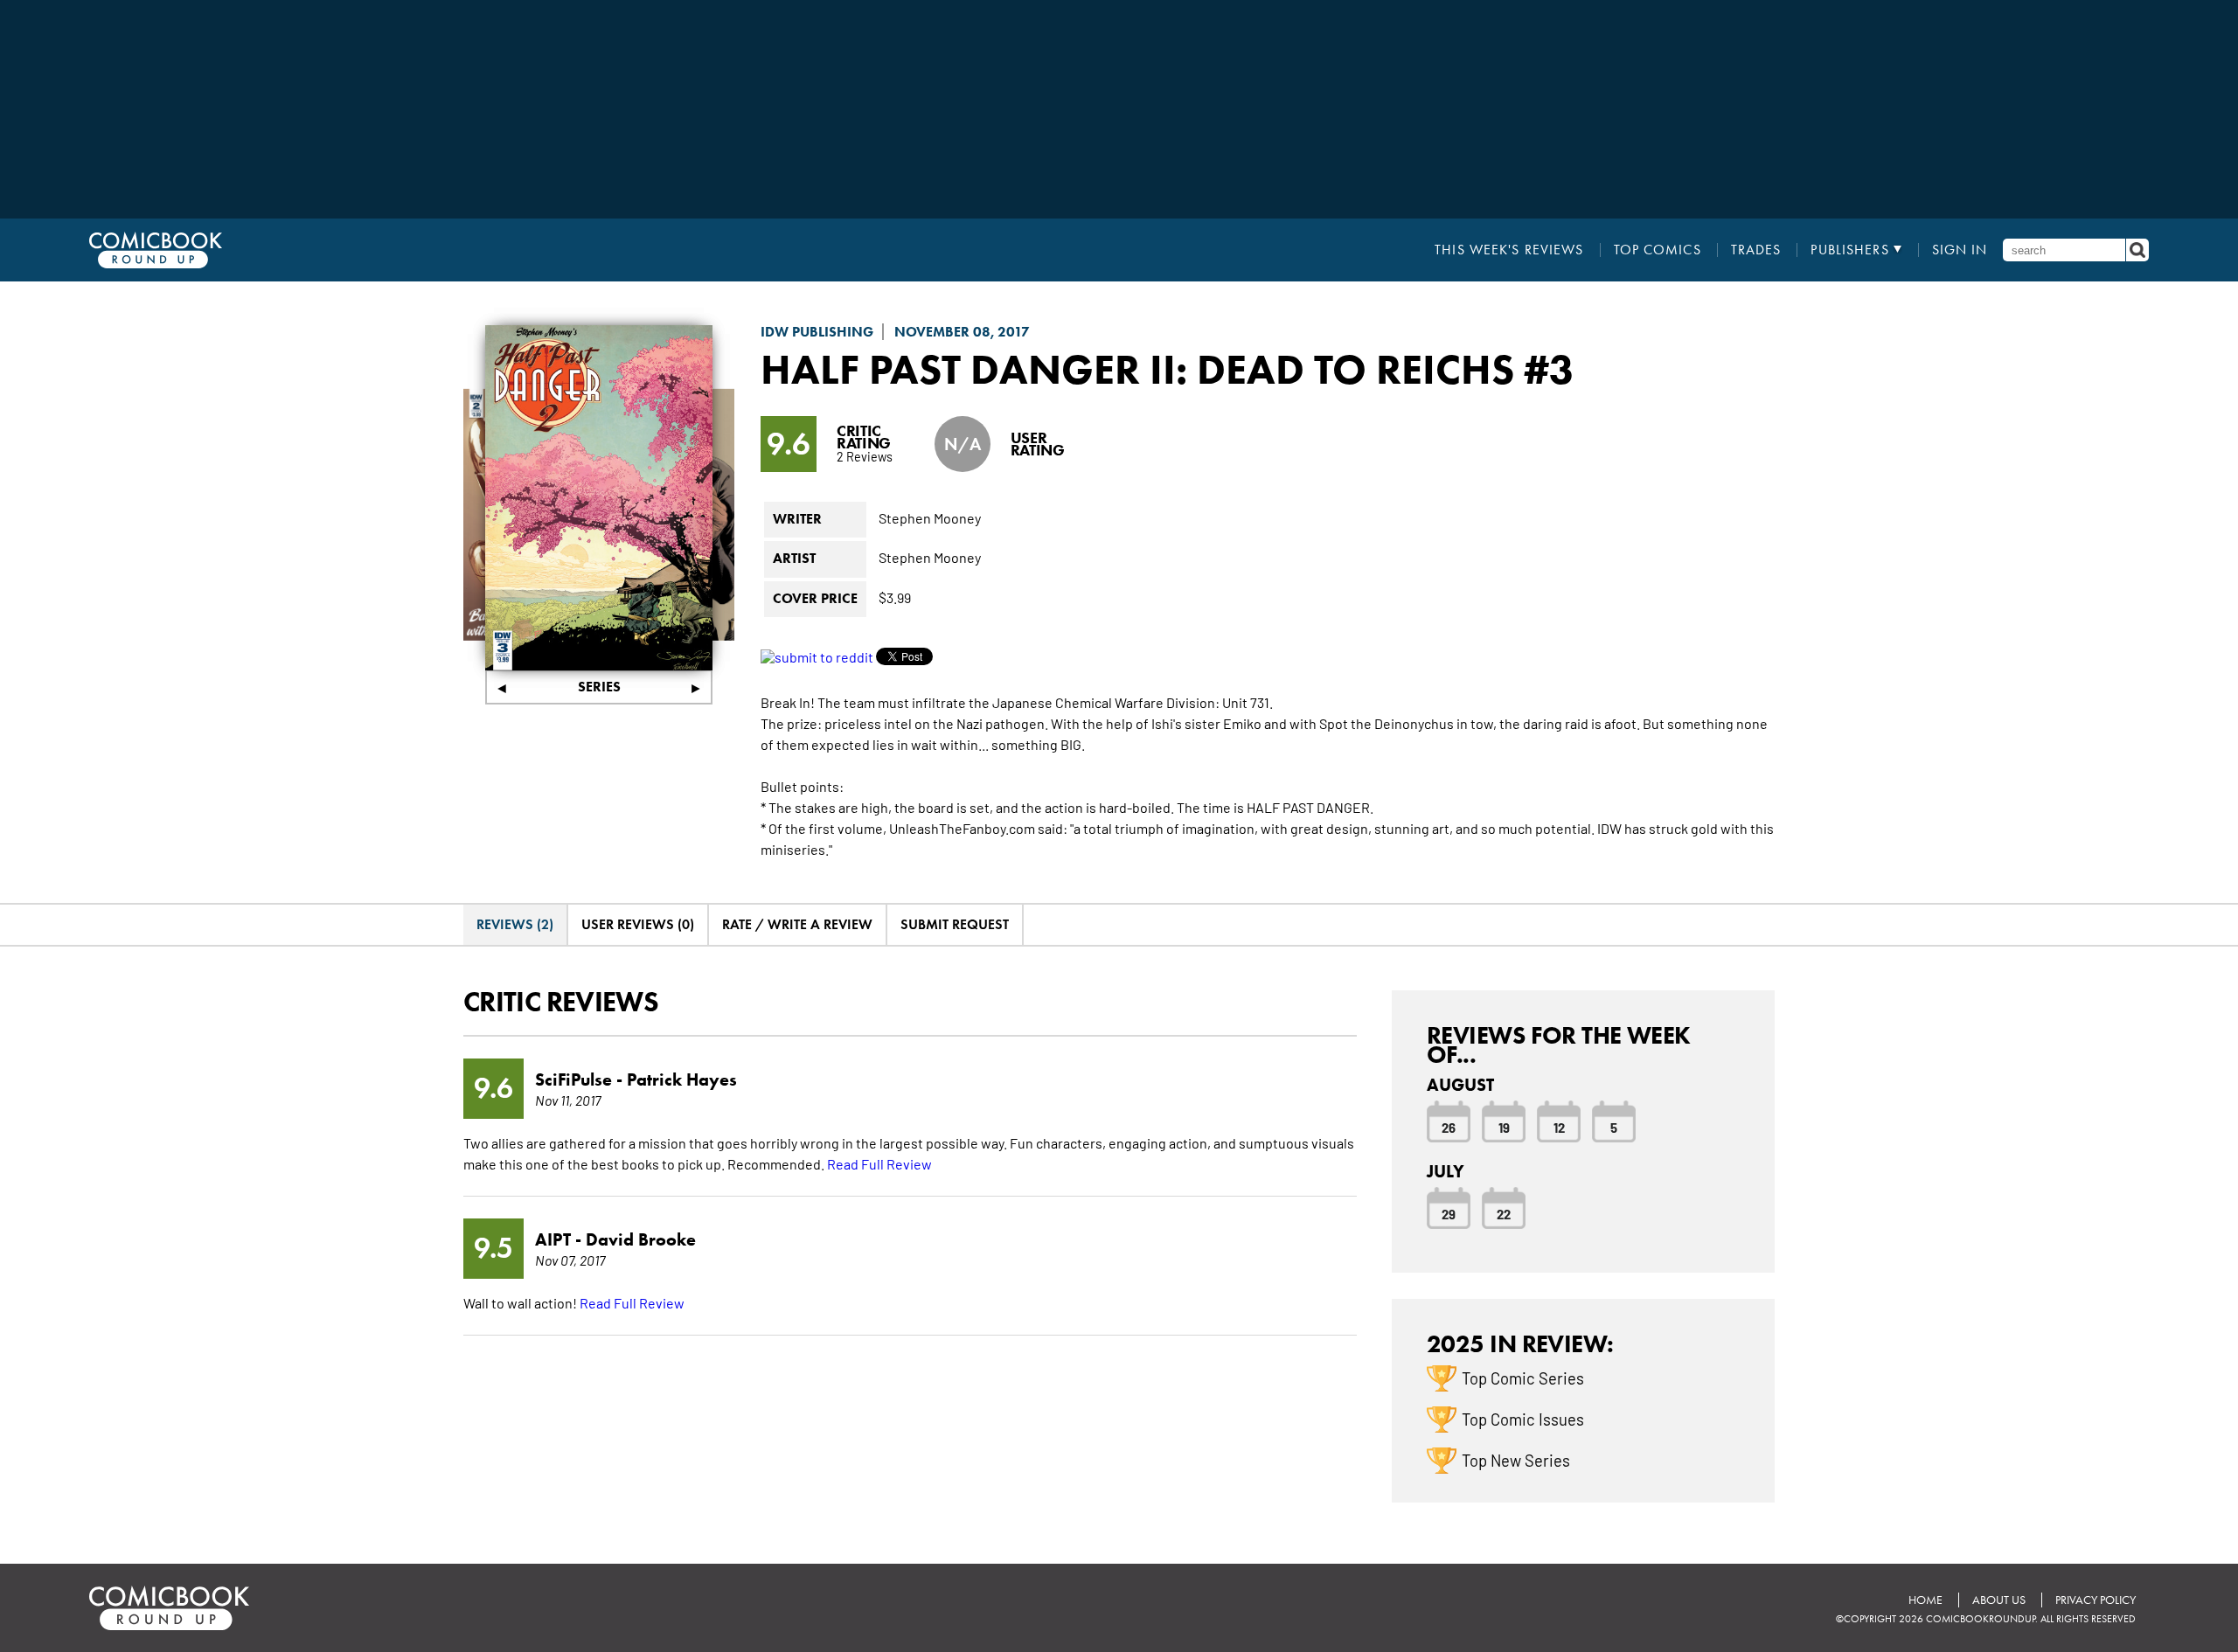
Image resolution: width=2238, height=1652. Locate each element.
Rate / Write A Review (797, 924)
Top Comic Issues (1523, 1419)
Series (599, 687)
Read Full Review (879, 1163)
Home (1925, 1600)
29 (1449, 1213)
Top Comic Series (1523, 1378)
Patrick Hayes (682, 1079)
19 (1504, 1127)
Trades (1756, 250)
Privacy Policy (2096, 1600)
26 (1449, 1127)
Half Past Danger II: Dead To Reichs (1137, 369)
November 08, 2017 (962, 332)
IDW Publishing (817, 332)
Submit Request (955, 924)
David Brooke (641, 1239)
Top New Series (1516, 1460)
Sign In (1960, 250)
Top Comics (1658, 250)
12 (1559, 1127)
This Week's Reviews (1509, 250)
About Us (1999, 1600)
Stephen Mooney (930, 517)
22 (1504, 1213)
